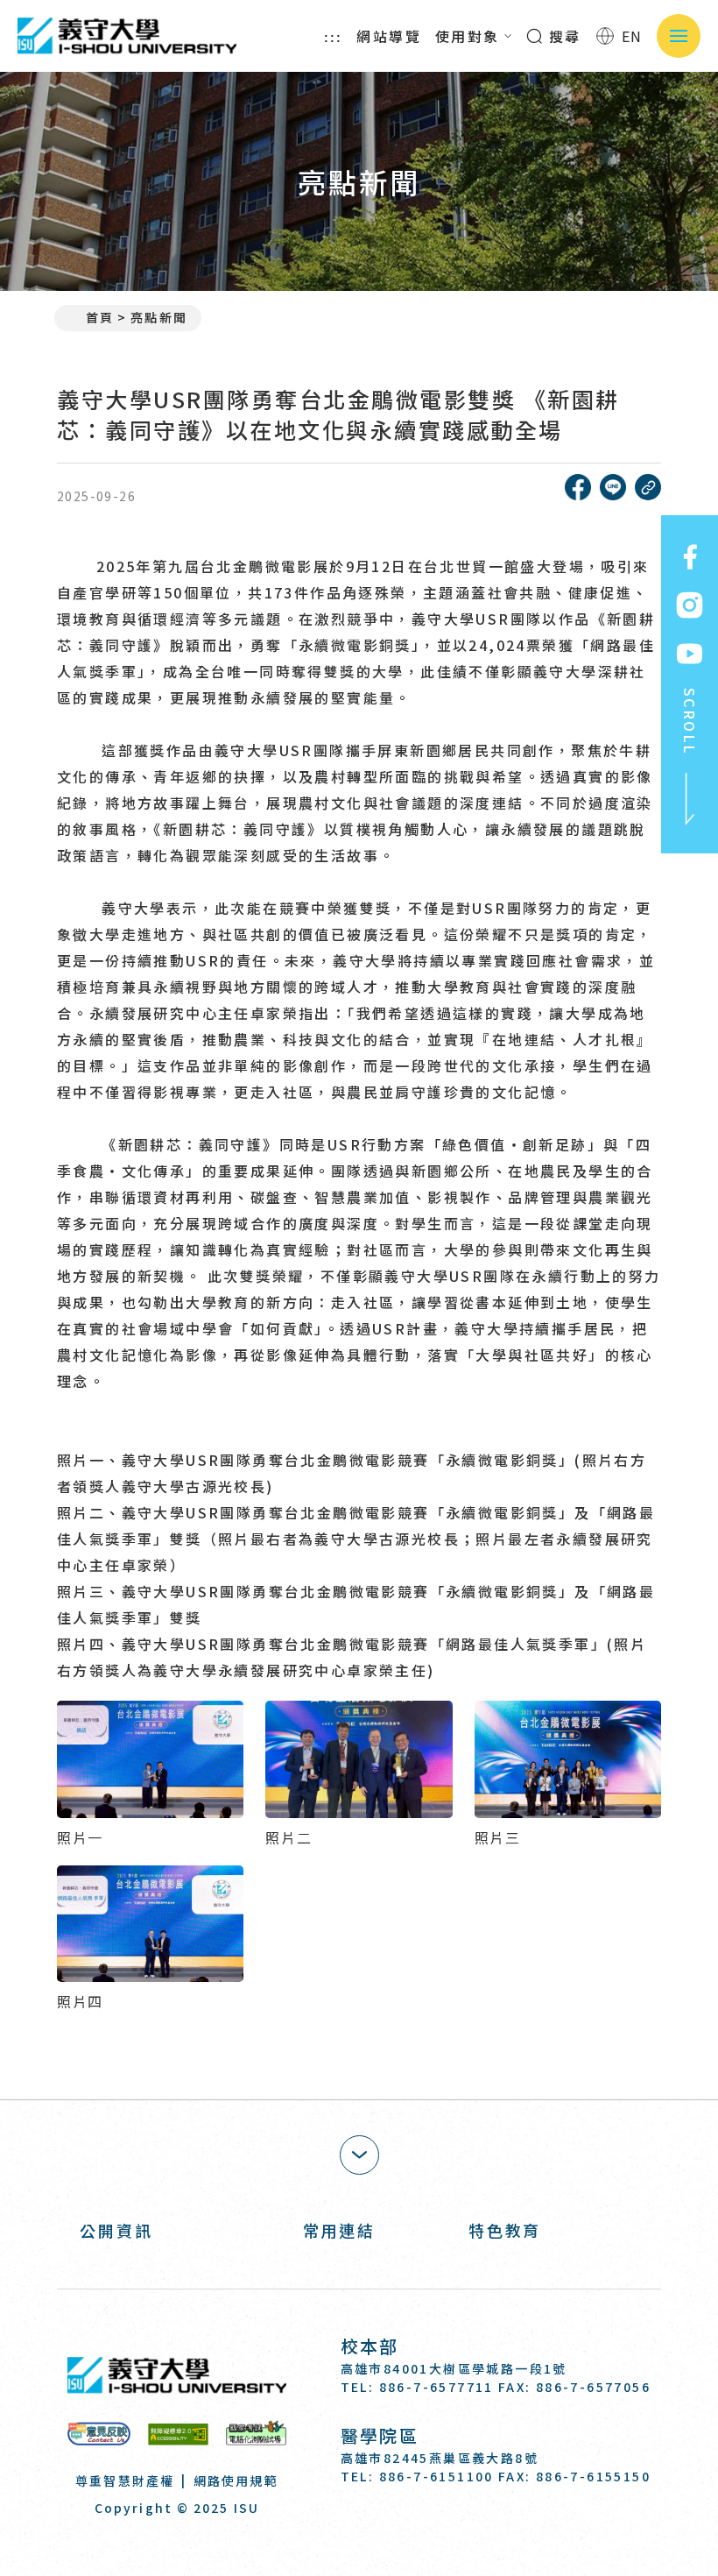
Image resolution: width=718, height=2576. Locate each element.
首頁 (100, 317)
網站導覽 (389, 36)
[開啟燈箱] (150, 1759)
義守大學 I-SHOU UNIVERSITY (127, 36)
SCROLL (690, 722)
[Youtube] (441, 2526)
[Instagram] (398, 2526)
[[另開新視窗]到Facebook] (690, 557)
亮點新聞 (158, 317)
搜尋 (563, 36)
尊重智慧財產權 (125, 2480)
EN (632, 36)
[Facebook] (355, 2526)
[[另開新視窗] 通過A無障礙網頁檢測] (178, 2434)
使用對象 (468, 36)
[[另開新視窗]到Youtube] (690, 654)
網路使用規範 (236, 2480)
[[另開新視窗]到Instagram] (690, 605)
